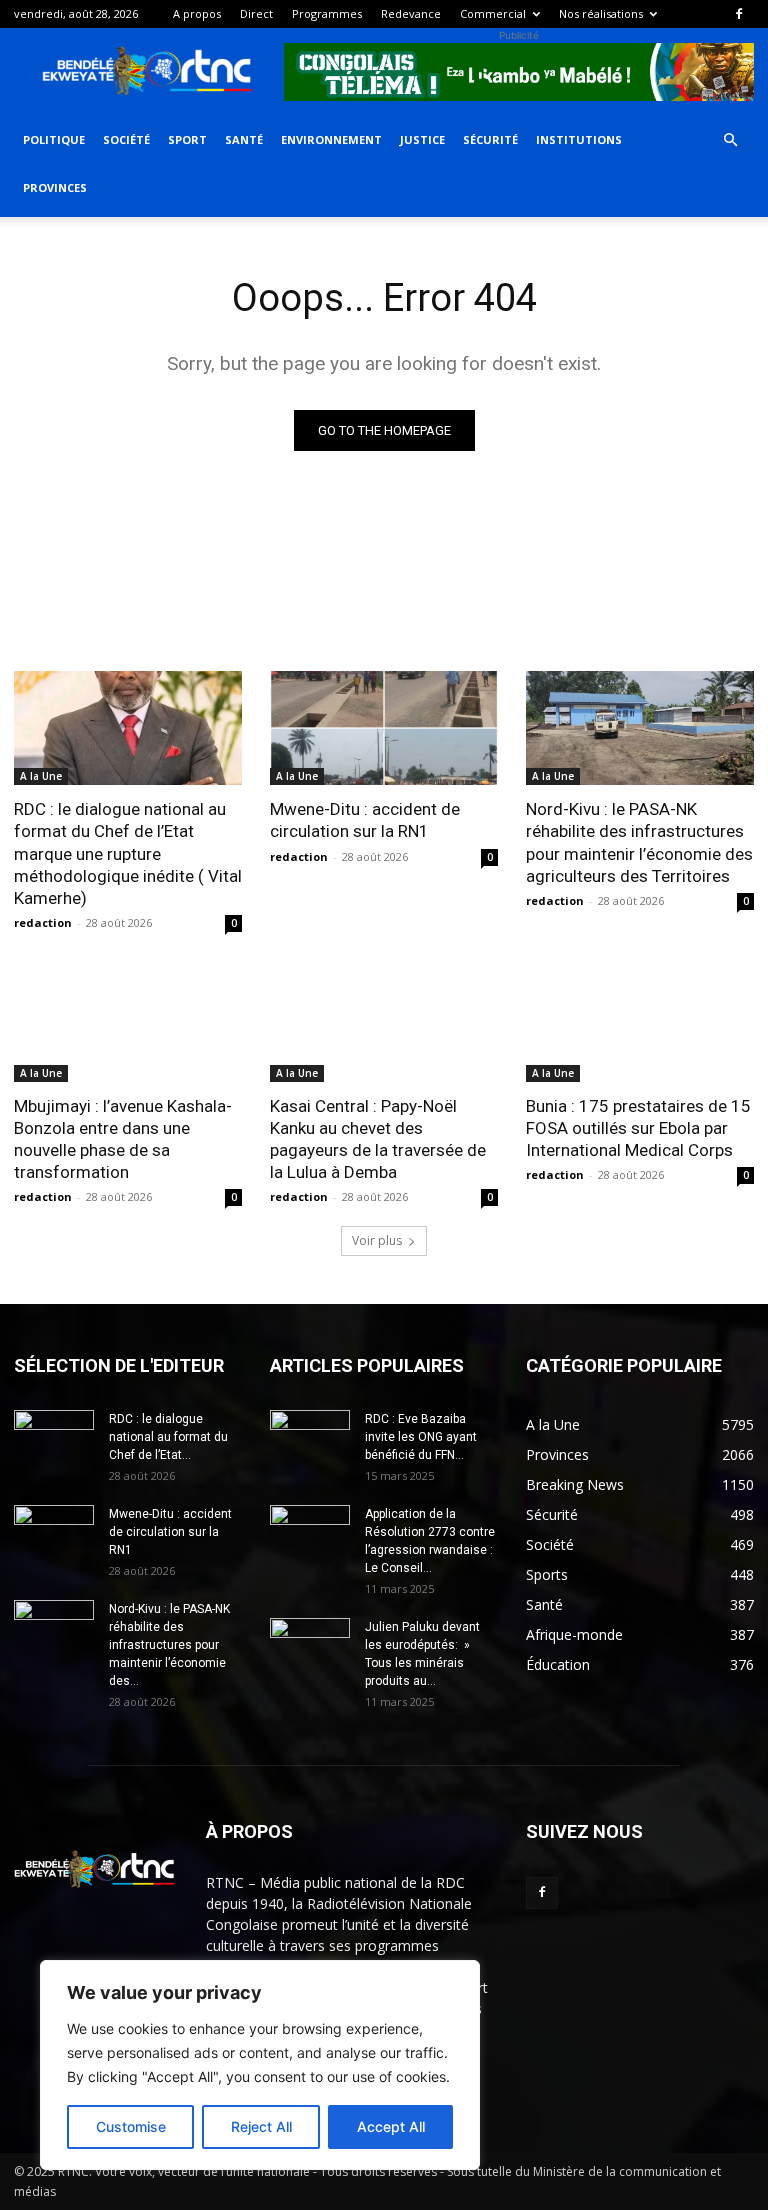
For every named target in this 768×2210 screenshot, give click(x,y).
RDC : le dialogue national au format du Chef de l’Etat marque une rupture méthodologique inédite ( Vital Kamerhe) (128, 853)
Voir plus (377, 1240)
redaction (43, 922)
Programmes (327, 13)
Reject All (261, 2126)
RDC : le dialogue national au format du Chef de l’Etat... (168, 1437)
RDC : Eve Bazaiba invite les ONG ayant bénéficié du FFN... (421, 1437)
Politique (54, 139)
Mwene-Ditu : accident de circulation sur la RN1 (365, 820)
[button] (730, 140)
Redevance (411, 13)
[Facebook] (739, 14)
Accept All (391, 2126)
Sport (187, 139)
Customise (131, 2126)
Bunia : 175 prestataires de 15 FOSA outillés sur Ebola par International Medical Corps (638, 1128)
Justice (422, 139)
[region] (260, 2065)
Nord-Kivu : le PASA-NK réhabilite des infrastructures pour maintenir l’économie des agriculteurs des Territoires (639, 842)
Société (126, 139)
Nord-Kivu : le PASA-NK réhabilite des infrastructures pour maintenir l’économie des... (169, 1645)
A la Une (41, 776)
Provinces (55, 187)
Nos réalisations (601, 13)
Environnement (331, 139)
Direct (256, 13)
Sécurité (490, 139)
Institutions (579, 139)
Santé (244, 139)
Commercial (493, 13)
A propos (197, 13)
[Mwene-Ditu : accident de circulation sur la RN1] (384, 728)
